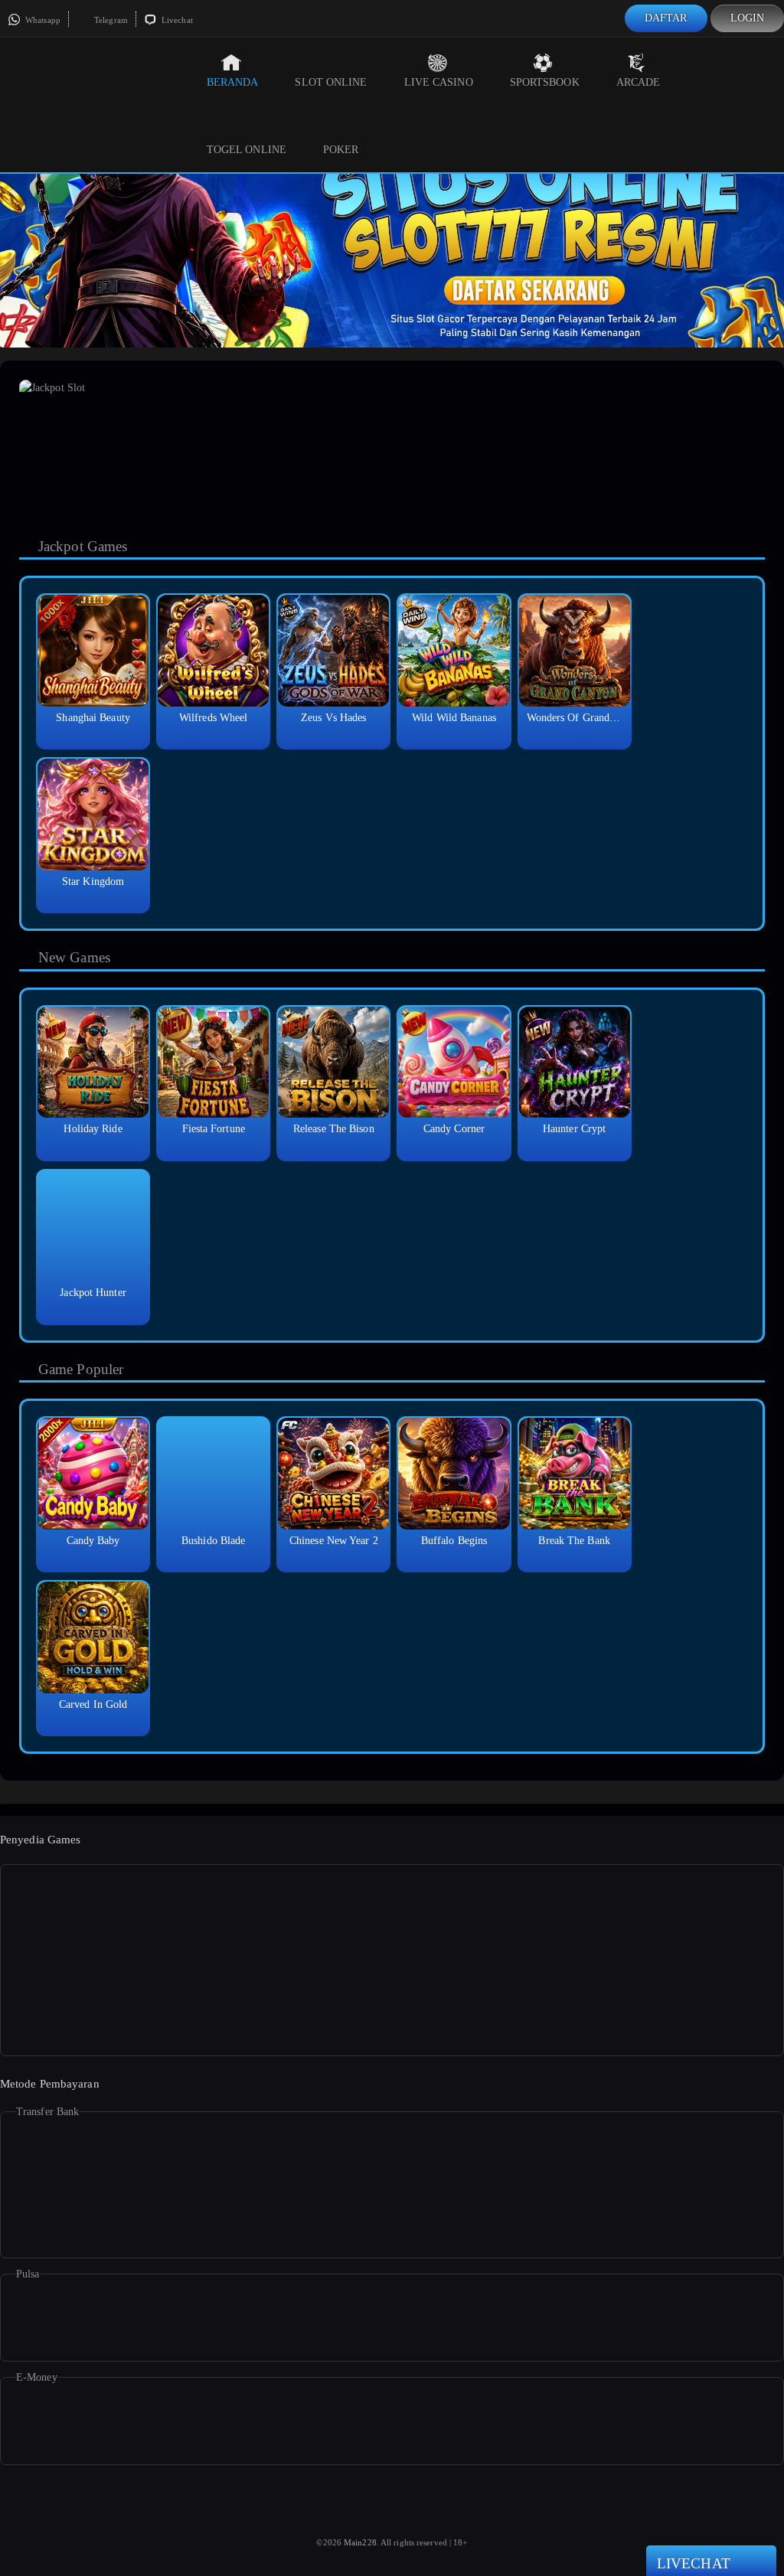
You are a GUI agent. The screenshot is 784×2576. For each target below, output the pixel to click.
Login (748, 18)
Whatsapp (42, 20)
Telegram (110, 20)
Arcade (639, 82)
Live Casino (439, 82)
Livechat (176, 20)
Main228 (360, 2542)
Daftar (666, 18)
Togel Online (247, 150)
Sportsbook (545, 82)
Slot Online (331, 82)
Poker (341, 150)
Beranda (233, 82)
